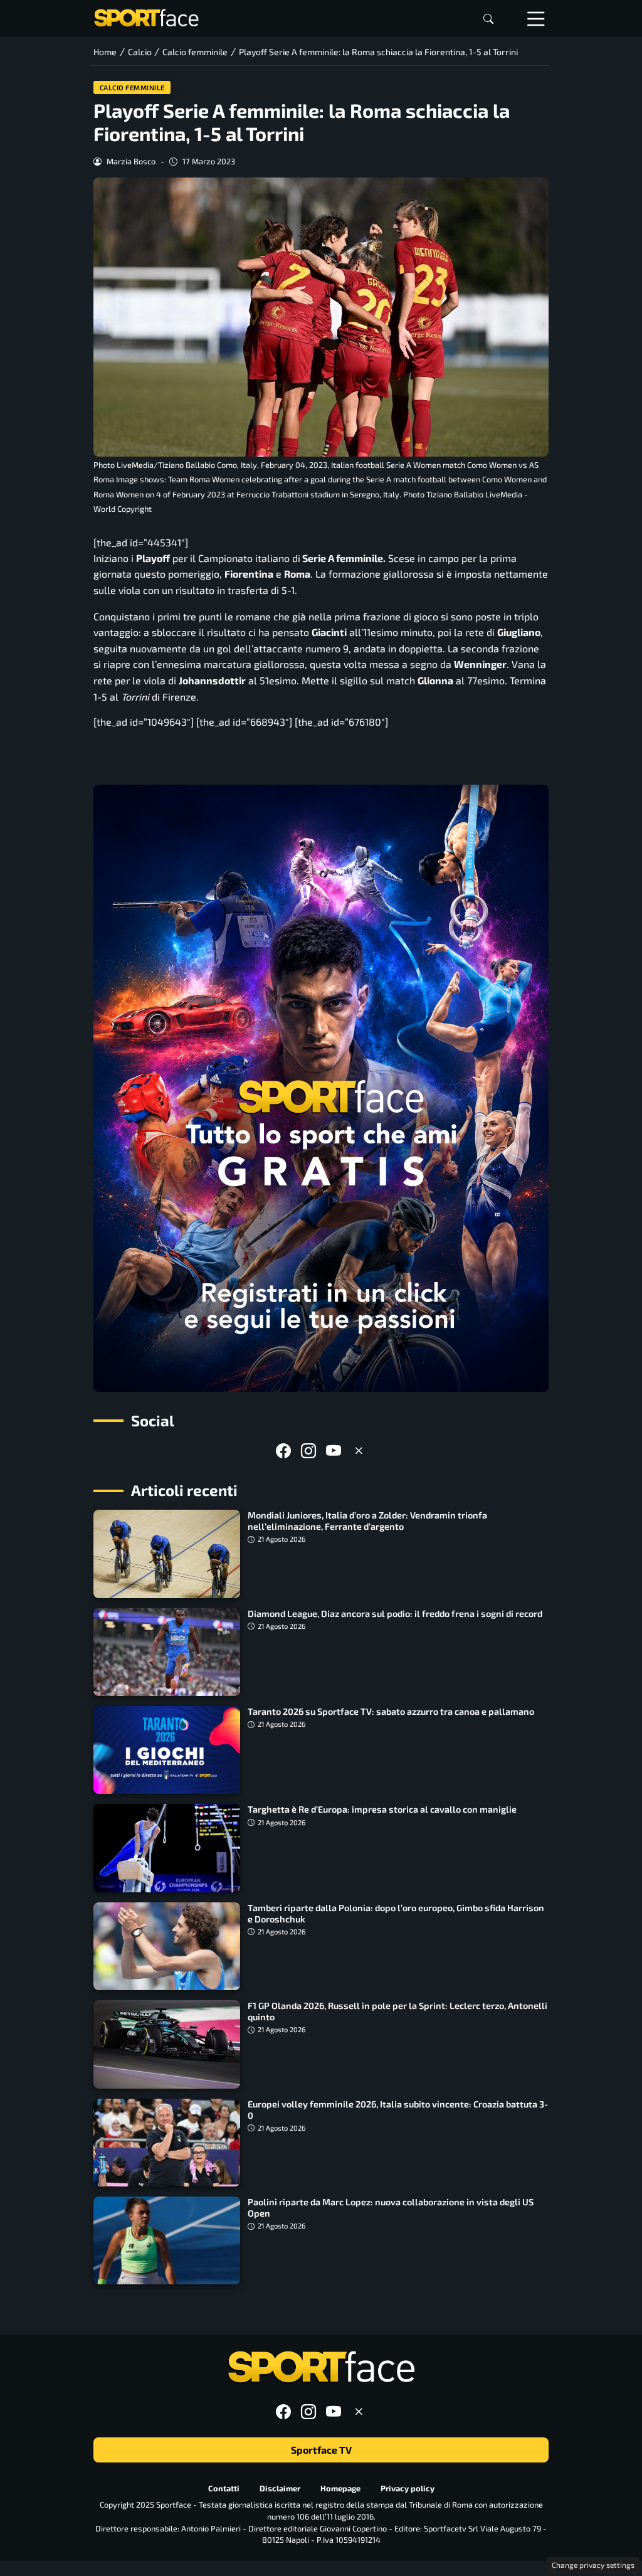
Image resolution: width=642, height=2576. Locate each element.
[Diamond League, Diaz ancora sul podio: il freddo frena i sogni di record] (167, 1652)
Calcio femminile (132, 87)
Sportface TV (321, 2450)
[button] (488, 19)
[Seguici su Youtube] (334, 1450)
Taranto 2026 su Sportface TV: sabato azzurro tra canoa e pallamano (391, 1711)
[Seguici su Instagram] (308, 1450)
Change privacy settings (593, 2565)
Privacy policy (408, 2488)
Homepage (340, 2488)
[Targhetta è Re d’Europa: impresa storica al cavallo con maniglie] (167, 1848)
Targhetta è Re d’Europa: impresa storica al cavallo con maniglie (382, 1809)
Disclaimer (280, 2488)
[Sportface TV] (321, 1088)
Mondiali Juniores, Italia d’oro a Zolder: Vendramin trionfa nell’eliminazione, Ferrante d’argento (367, 1521)
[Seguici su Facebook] (283, 1450)
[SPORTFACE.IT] (146, 17)
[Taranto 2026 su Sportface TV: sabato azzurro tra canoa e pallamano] (167, 1750)
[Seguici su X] (359, 1450)
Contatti (224, 2488)
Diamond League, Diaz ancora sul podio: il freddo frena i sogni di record (395, 1614)
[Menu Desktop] (536, 18)
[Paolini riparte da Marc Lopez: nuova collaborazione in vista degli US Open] (167, 2240)
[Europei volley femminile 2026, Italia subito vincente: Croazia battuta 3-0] (167, 2143)
